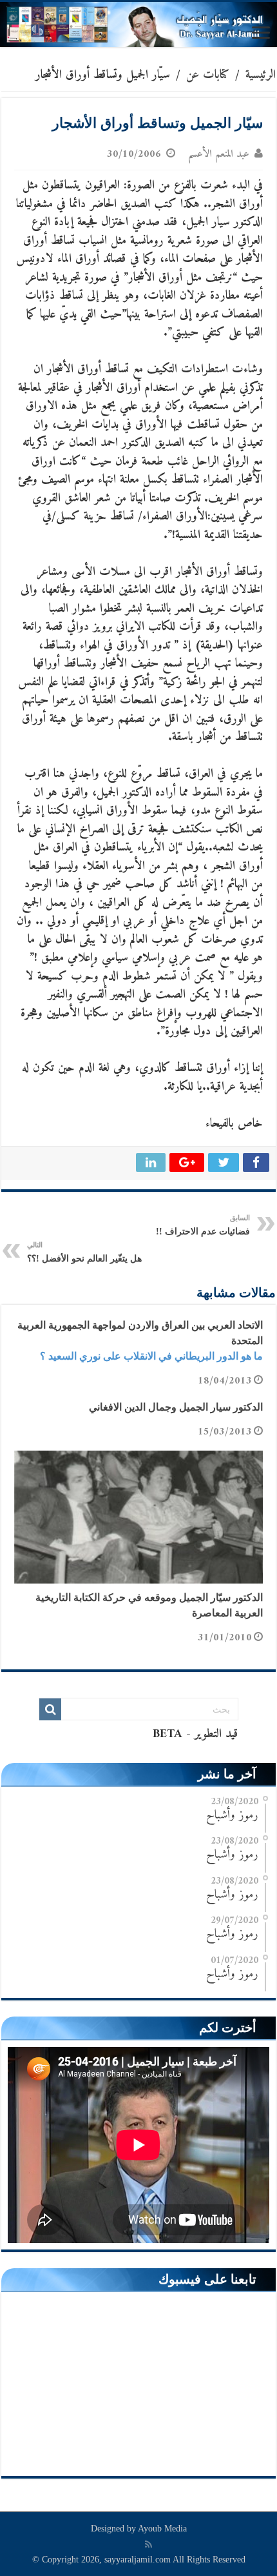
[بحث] (50, 1709)
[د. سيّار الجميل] (138, 25)
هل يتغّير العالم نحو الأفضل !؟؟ (84, 1252)
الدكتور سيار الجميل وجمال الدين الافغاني (176, 1407)
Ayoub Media (162, 2529)
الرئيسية (261, 75)
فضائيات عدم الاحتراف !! (203, 1225)
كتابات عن (208, 75)
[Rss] (148, 2544)
